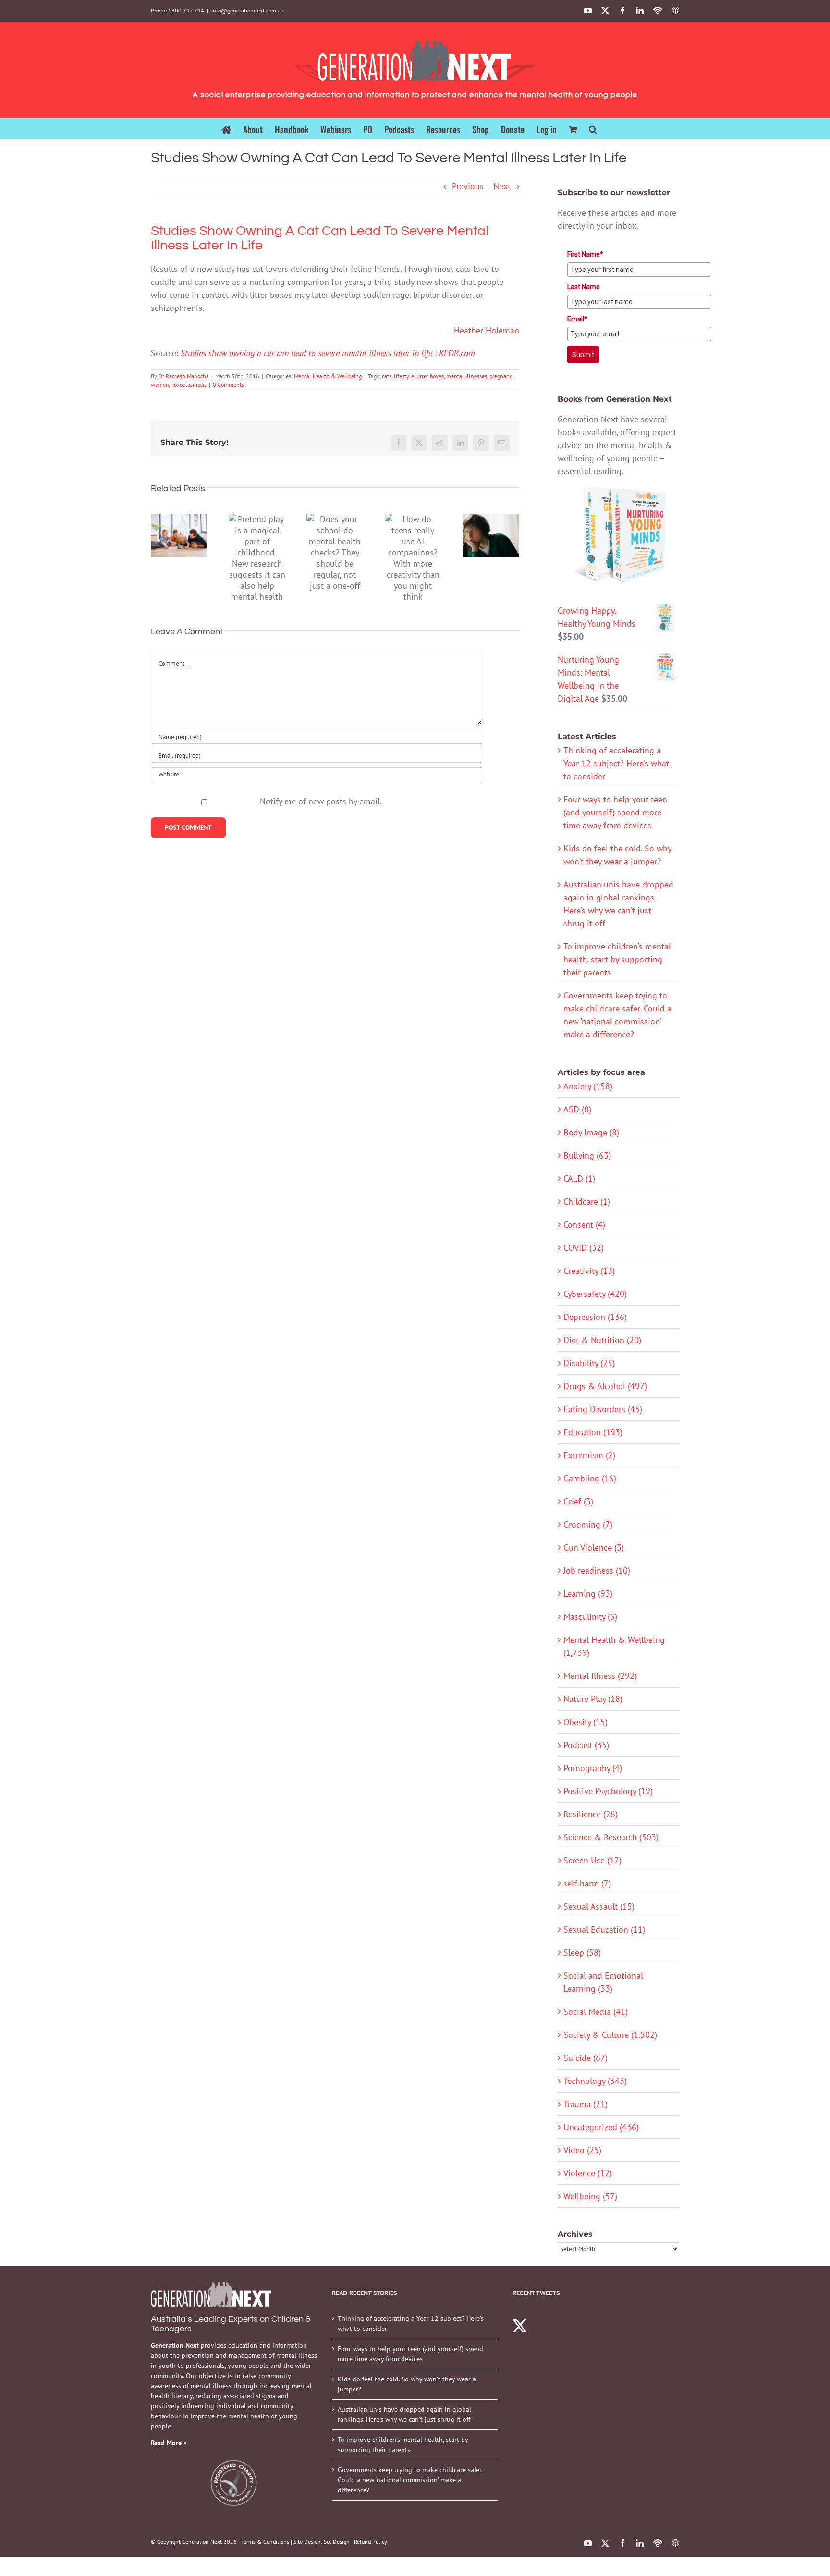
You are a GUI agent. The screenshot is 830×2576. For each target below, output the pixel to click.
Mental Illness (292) (600, 1676)
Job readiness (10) (597, 1571)
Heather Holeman (487, 330)
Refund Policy (371, 2542)
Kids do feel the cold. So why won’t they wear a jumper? (407, 2384)
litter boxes (430, 376)
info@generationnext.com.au (247, 10)
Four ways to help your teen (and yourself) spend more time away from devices (615, 812)
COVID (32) (584, 1248)
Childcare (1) (587, 1202)
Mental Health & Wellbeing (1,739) (614, 1646)
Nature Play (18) (593, 1699)
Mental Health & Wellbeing (328, 376)
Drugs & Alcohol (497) (605, 1386)
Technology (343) (595, 2081)
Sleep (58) (582, 1953)
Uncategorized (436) (601, 2127)
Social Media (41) (596, 2012)
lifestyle (404, 376)
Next (502, 186)
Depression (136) (595, 1317)
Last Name (584, 287)
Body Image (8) (591, 1132)
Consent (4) (584, 1225)
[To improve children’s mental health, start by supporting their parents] (179, 536)
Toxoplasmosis (189, 385)
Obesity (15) (586, 1722)
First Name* (585, 254)
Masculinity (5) (590, 1617)
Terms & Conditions (265, 2542)
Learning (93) (588, 1594)
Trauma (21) (586, 2104)
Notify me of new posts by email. (321, 801)
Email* (577, 319)
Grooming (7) (588, 1524)
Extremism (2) (589, 1455)
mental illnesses (467, 376)
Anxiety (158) (588, 1086)
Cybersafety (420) (595, 1294)
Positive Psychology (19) (608, 1791)
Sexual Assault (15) (599, 1906)
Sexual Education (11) (604, 1929)
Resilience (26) (591, 1814)
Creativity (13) (589, 1271)
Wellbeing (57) (590, 2196)
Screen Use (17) (592, 1860)
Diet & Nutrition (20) (602, 1340)
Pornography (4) (593, 1768)
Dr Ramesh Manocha (184, 376)
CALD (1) (579, 1178)
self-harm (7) (587, 1883)
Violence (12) (588, 2173)
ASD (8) (577, 1109)
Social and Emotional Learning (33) (603, 1982)
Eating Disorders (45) (603, 1409)
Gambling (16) (590, 1478)
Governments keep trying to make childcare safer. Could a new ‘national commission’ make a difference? (410, 2480)
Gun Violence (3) (594, 1547)
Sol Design (337, 2542)
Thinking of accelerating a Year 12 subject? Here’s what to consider (616, 763)
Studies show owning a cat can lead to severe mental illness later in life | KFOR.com (328, 353)
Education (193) (593, 1432)
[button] (593, 129)
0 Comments (228, 385)
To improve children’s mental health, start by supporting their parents (617, 959)
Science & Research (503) (611, 1837)
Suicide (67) (586, 2058)
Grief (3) (578, 1501)
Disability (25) (589, 1363)
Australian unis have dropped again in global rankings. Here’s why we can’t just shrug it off (404, 2414)
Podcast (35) (586, 1745)
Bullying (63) (587, 1155)
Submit (583, 355)
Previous (468, 186)
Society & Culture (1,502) (610, 2035)
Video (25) (582, 2150)
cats (387, 376)
